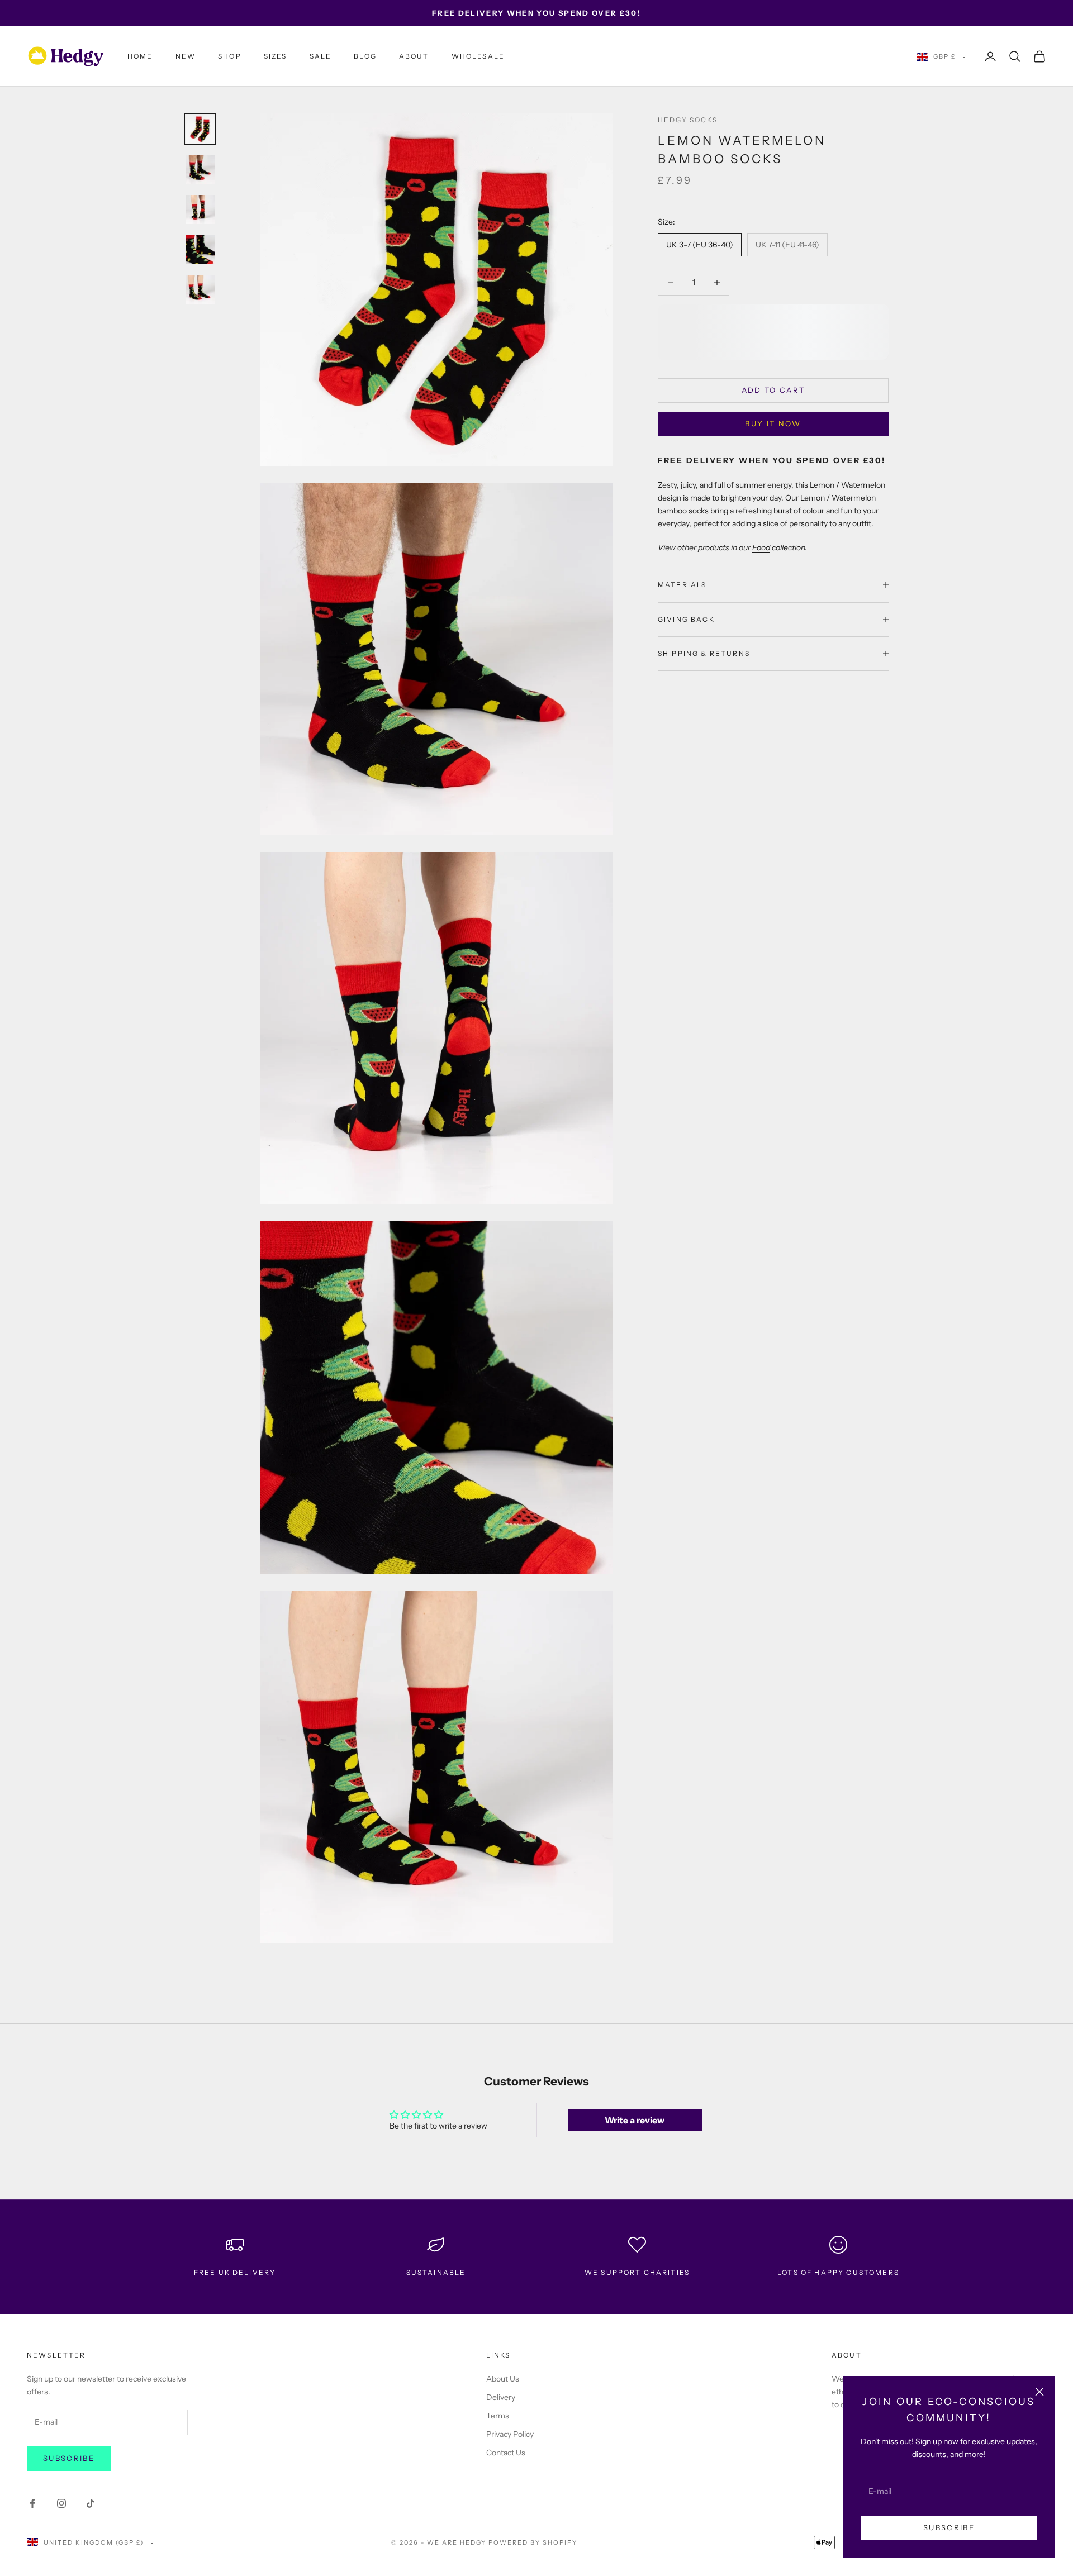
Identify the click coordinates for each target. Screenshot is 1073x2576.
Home (140, 56)
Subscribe (949, 2527)
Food (761, 547)
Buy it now (773, 423)
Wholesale (478, 56)
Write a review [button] (635, 2120)
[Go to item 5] (200, 290)
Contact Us (506, 2453)
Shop (230, 56)
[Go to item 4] (200, 250)
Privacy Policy (510, 2434)
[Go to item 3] (200, 209)
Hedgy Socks (688, 120)
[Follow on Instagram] (61, 2503)
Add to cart (773, 390)
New (186, 56)
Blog (365, 56)
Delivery (501, 2397)
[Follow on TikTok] (91, 2503)
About (414, 56)
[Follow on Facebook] (32, 2503)
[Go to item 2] (200, 169)
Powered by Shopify (533, 2542)
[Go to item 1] (200, 129)
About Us (503, 2379)
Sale (321, 56)
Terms (498, 2416)
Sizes (276, 56)
